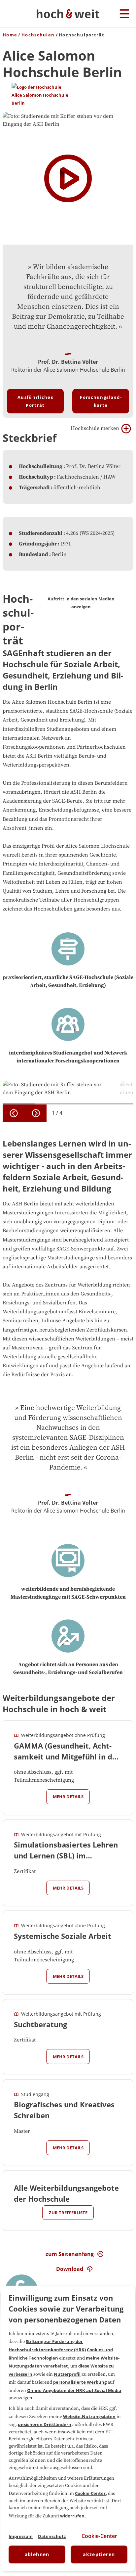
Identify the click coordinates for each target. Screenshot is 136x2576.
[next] (36, 1113)
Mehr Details (68, 1797)
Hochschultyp (36, 477)
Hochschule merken (95, 428)
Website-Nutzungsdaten (89, 2416)
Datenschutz (52, 2536)
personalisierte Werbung (80, 2382)
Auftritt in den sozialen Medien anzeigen (82, 603)
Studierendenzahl (41, 533)
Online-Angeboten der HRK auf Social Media (74, 2390)
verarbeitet (56, 2366)
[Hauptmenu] (124, 14)
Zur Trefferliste (68, 2213)
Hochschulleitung (41, 466)
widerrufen (72, 2516)
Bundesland (34, 554)
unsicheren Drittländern (45, 2424)
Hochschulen (38, 35)
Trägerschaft (34, 488)
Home (10, 35)
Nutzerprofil (67, 2374)
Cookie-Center (90, 2493)
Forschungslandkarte (101, 401)
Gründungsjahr (38, 544)
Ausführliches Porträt (35, 401)
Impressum (21, 2536)
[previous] (14, 1113)
